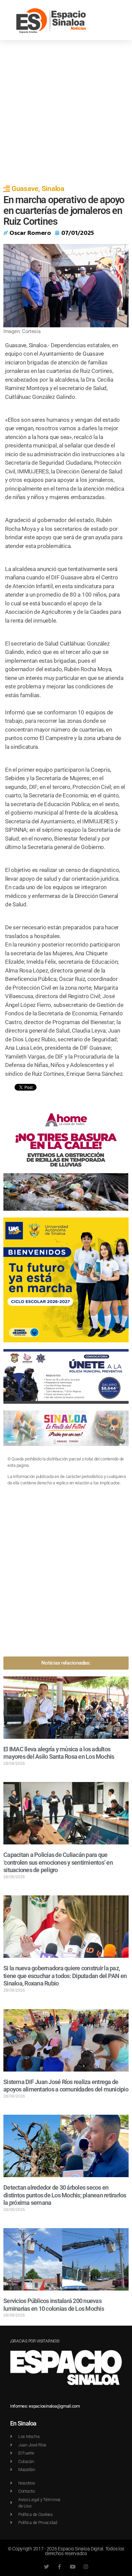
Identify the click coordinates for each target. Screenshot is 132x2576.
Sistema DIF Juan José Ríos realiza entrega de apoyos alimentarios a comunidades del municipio (66, 2086)
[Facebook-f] (59, 2567)
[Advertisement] (66, 110)
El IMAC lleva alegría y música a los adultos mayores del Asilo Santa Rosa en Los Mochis (59, 1753)
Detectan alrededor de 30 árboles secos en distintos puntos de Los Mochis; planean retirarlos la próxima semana (65, 2195)
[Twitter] (46, 2567)
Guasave (25, 189)
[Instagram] (86, 2567)
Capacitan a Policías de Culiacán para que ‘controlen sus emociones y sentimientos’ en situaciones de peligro (58, 1862)
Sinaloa (53, 189)
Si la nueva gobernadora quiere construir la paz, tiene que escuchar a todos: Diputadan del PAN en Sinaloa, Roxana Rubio (65, 1976)
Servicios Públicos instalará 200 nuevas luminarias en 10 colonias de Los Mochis (54, 2305)
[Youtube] (73, 2567)
